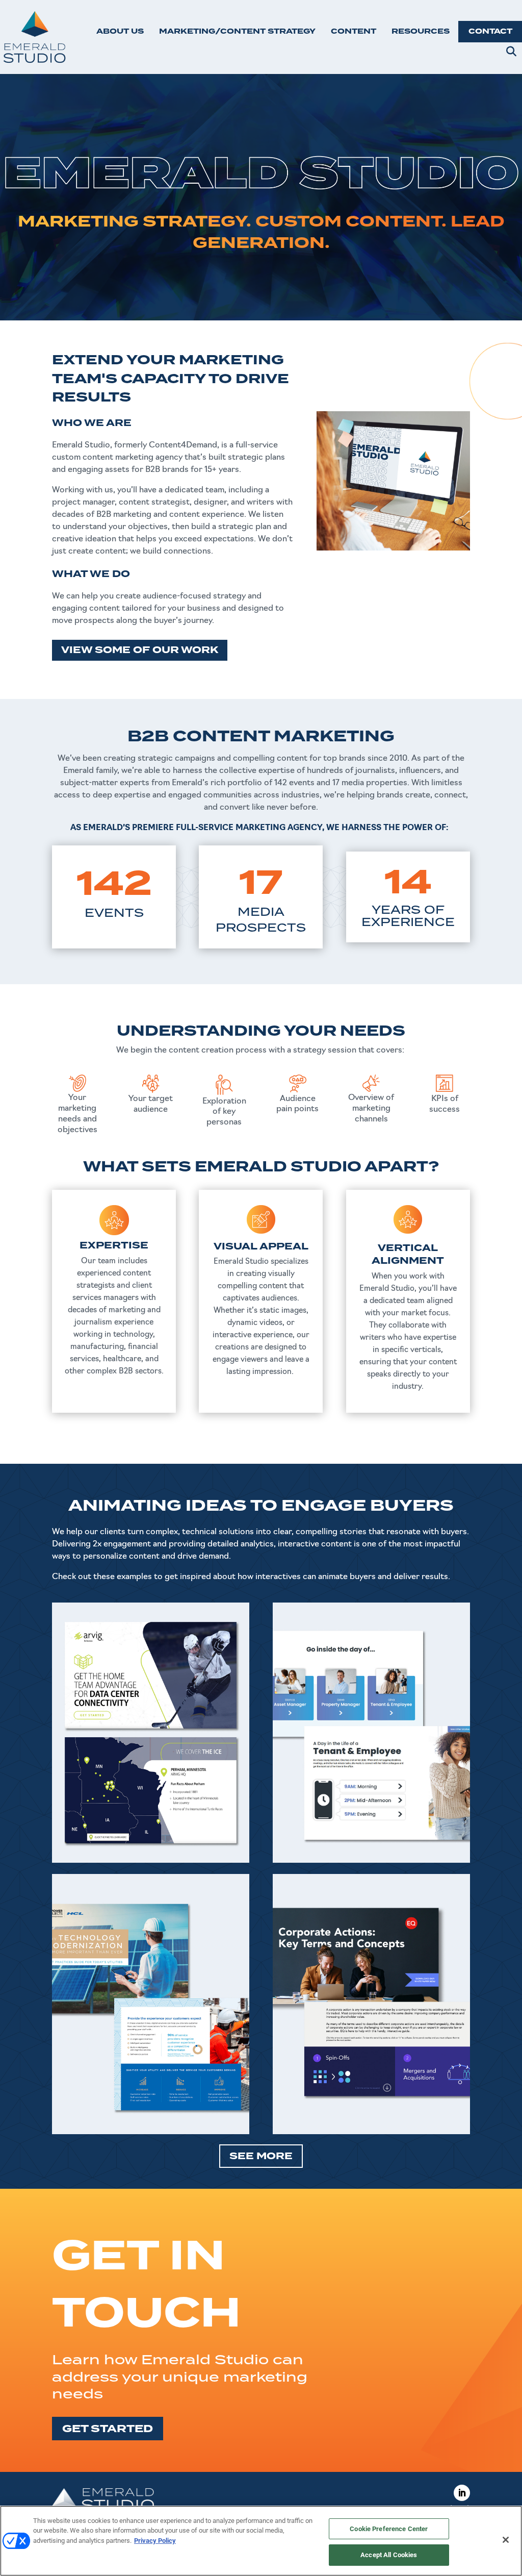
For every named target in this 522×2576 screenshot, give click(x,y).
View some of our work (140, 650)
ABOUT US (120, 31)
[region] (261, 2541)
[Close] (506, 2540)
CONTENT (354, 31)
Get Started (108, 2429)
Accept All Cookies (389, 2555)
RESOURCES (421, 31)
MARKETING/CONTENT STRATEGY (237, 31)
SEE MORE (261, 2156)
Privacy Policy (155, 2541)
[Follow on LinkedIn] (462, 2493)
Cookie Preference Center (389, 2529)
